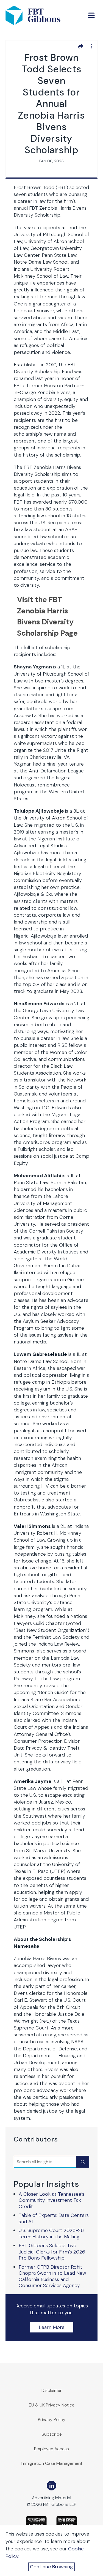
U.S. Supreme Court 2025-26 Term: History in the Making (51, 2234)
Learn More (52, 2327)
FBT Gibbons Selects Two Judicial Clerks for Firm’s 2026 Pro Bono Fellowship (52, 2252)
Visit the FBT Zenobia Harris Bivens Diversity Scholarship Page (47, 616)
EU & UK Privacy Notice (52, 2405)
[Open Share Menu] (81, 46)
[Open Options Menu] (92, 46)
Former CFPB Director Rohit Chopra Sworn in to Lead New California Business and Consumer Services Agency (52, 2276)
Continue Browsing (51, 2567)
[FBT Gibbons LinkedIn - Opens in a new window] (51, 2486)
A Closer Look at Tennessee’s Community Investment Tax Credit (51, 2200)
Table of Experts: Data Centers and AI (54, 2218)
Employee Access (51, 2449)
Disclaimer (52, 2390)
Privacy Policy (52, 2420)
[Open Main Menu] (91, 15)
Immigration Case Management (52, 2463)
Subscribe (52, 2434)
